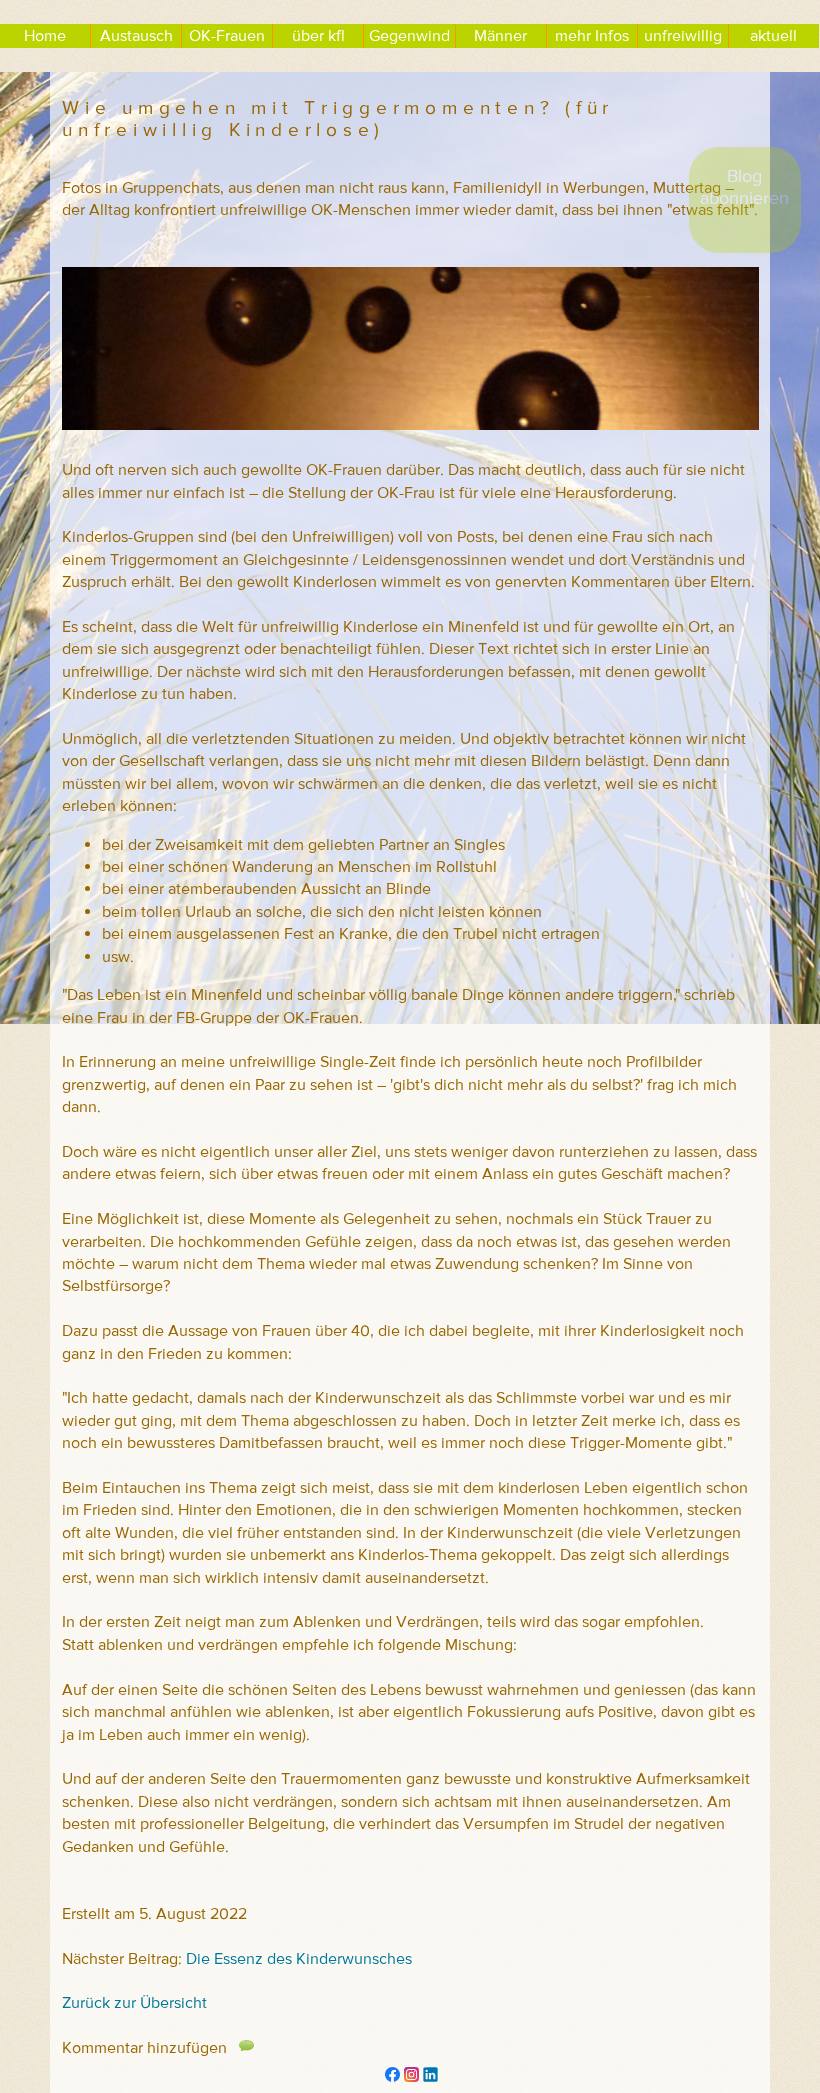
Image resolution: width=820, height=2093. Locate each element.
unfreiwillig (683, 36)
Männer (500, 36)
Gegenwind (409, 36)
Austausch (136, 36)
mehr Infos (592, 36)
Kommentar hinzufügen (158, 2048)
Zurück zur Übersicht (134, 2003)
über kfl (318, 36)
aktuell (773, 36)
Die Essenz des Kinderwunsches (299, 1959)
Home (45, 36)
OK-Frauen (227, 36)
